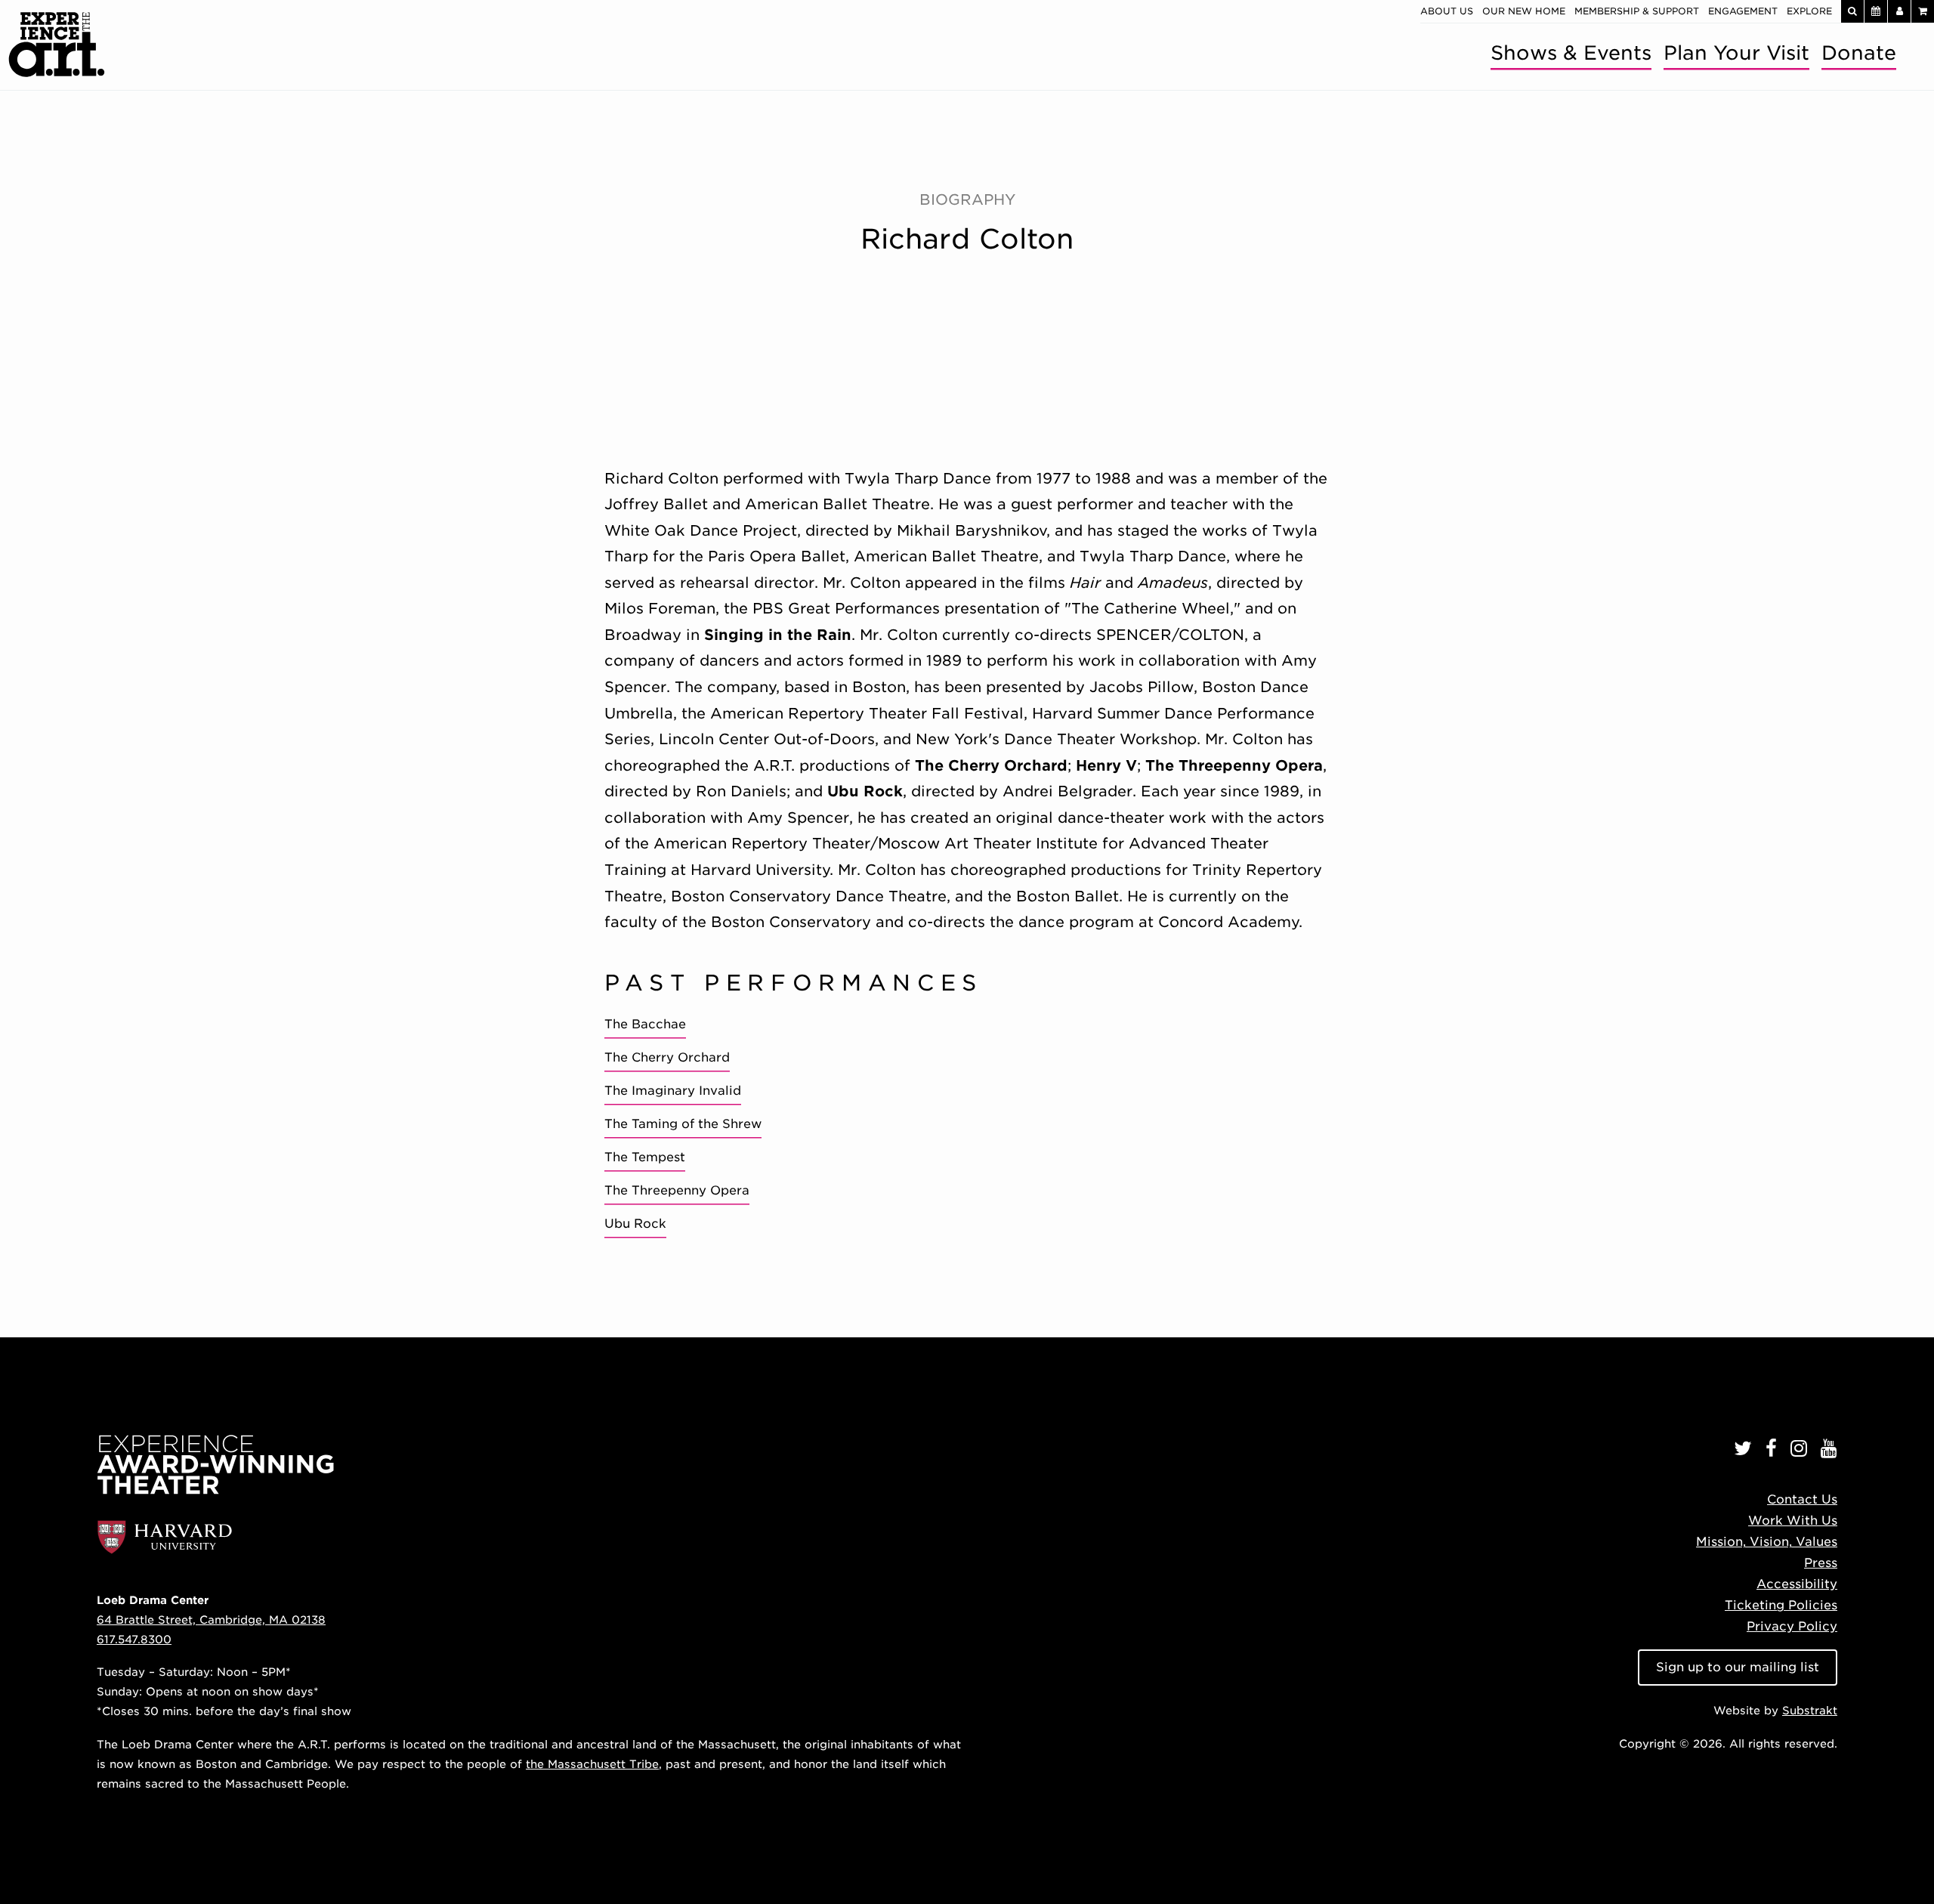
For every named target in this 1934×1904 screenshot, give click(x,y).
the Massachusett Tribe (592, 1764)
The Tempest (645, 1157)
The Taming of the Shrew (683, 1124)
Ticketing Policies (1781, 1605)
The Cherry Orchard (667, 1057)
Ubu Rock (635, 1224)
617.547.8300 (134, 1639)
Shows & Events (1571, 53)
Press (1821, 1563)
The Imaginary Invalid (673, 1091)
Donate (1859, 53)
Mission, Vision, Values (1767, 1542)
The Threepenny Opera (677, 1190)
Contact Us (1802, 1499)
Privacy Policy (1792, 1626)
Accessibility (1797, 1584)
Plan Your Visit (1736, 53)
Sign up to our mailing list (1738, 1667)
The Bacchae (645, 1024)
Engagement (1743, 11)
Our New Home (1524, 11)
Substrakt (1810, 1710)
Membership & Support (1637, 11)
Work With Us (1793, 1521)
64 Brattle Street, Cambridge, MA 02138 (211, 1620)
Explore (1809, 11)
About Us (1447, 11)
